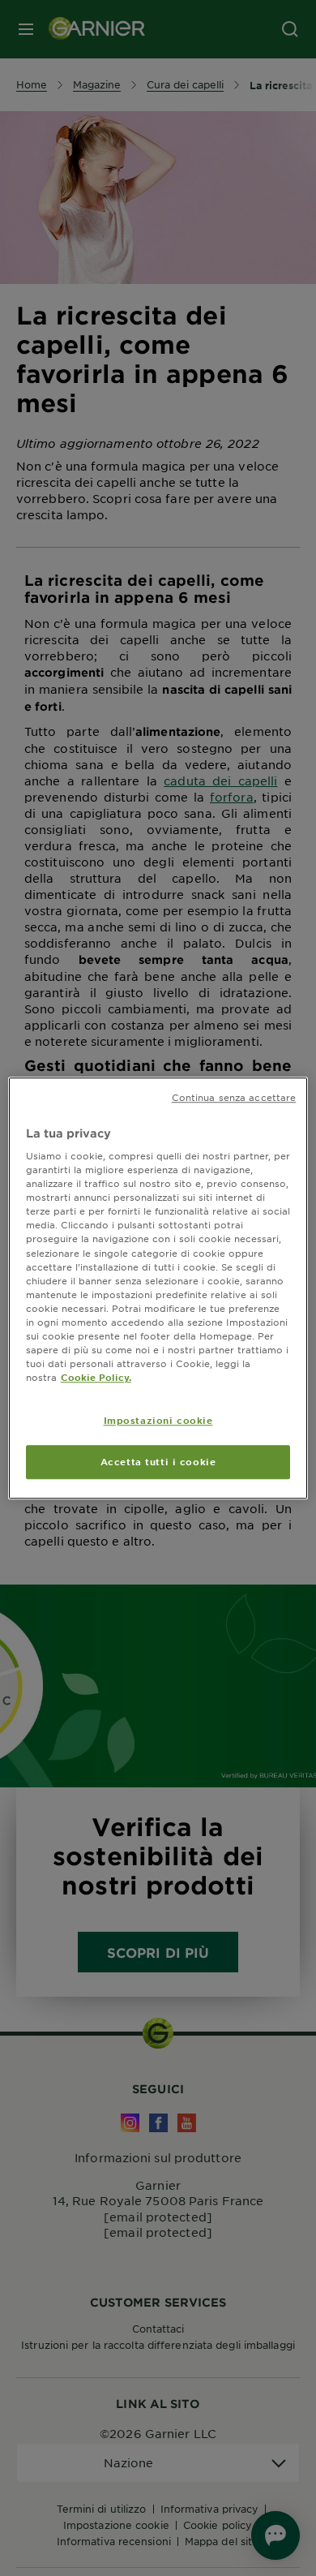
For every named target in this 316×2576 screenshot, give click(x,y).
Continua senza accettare (234, 1097)
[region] (158, 1288)
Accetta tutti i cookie (158, 1461)
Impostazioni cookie (158, 1420)
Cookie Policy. (96, 1377)
